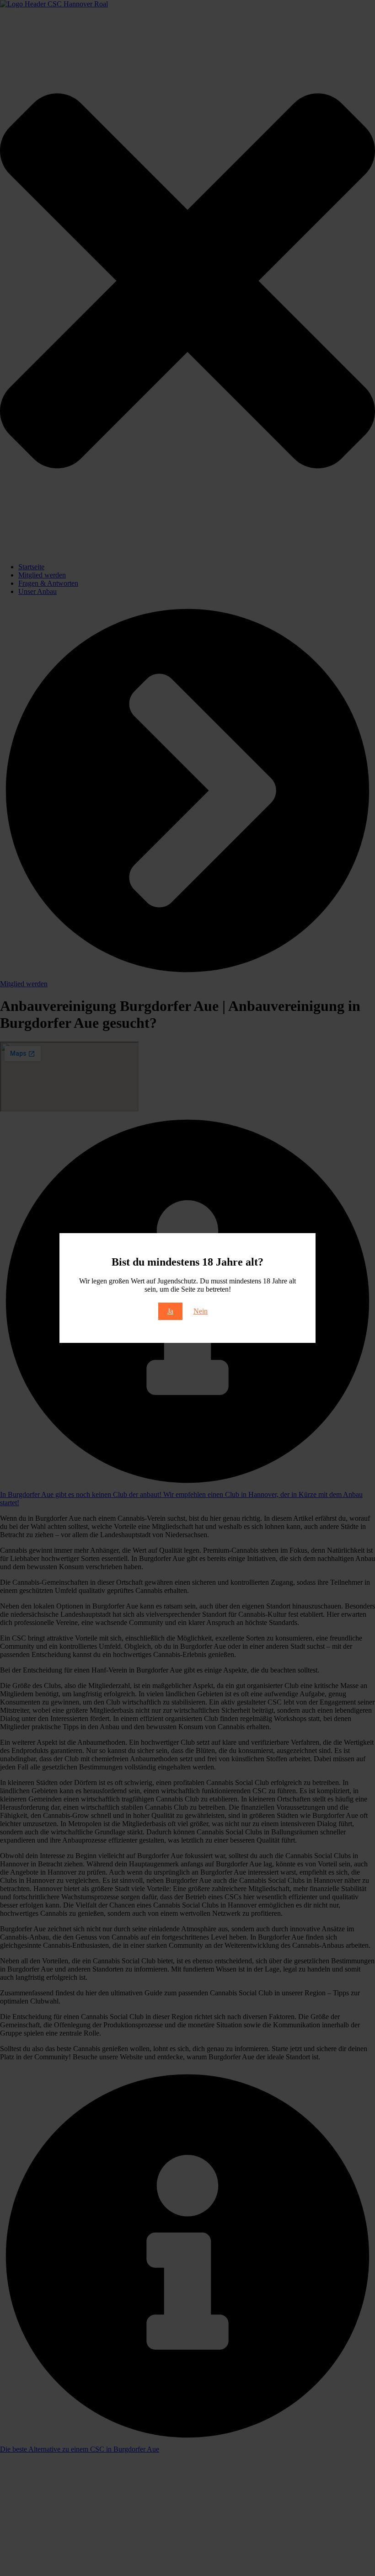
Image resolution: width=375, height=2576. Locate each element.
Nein (201, 1311)
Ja (170, 1311)
